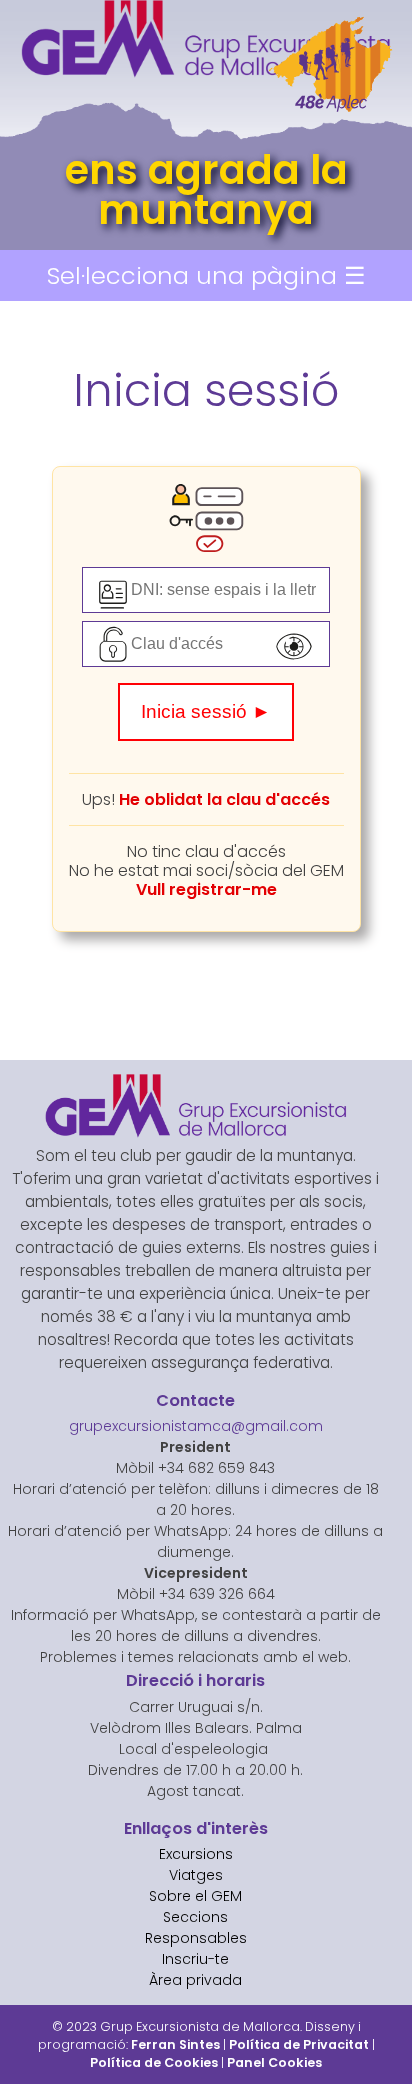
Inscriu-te (195, 1959)
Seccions (195, 1917)
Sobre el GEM (195, 1896)
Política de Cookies (154, 2062)
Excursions (196, 1854)
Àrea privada (195, 1980)
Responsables (196, 1938)
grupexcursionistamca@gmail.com (196, 1426)
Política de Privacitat (299, 2044)
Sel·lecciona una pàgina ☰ (206, 275)
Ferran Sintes (175, 2044)
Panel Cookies (274, 2062)
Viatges (196, 1875)
